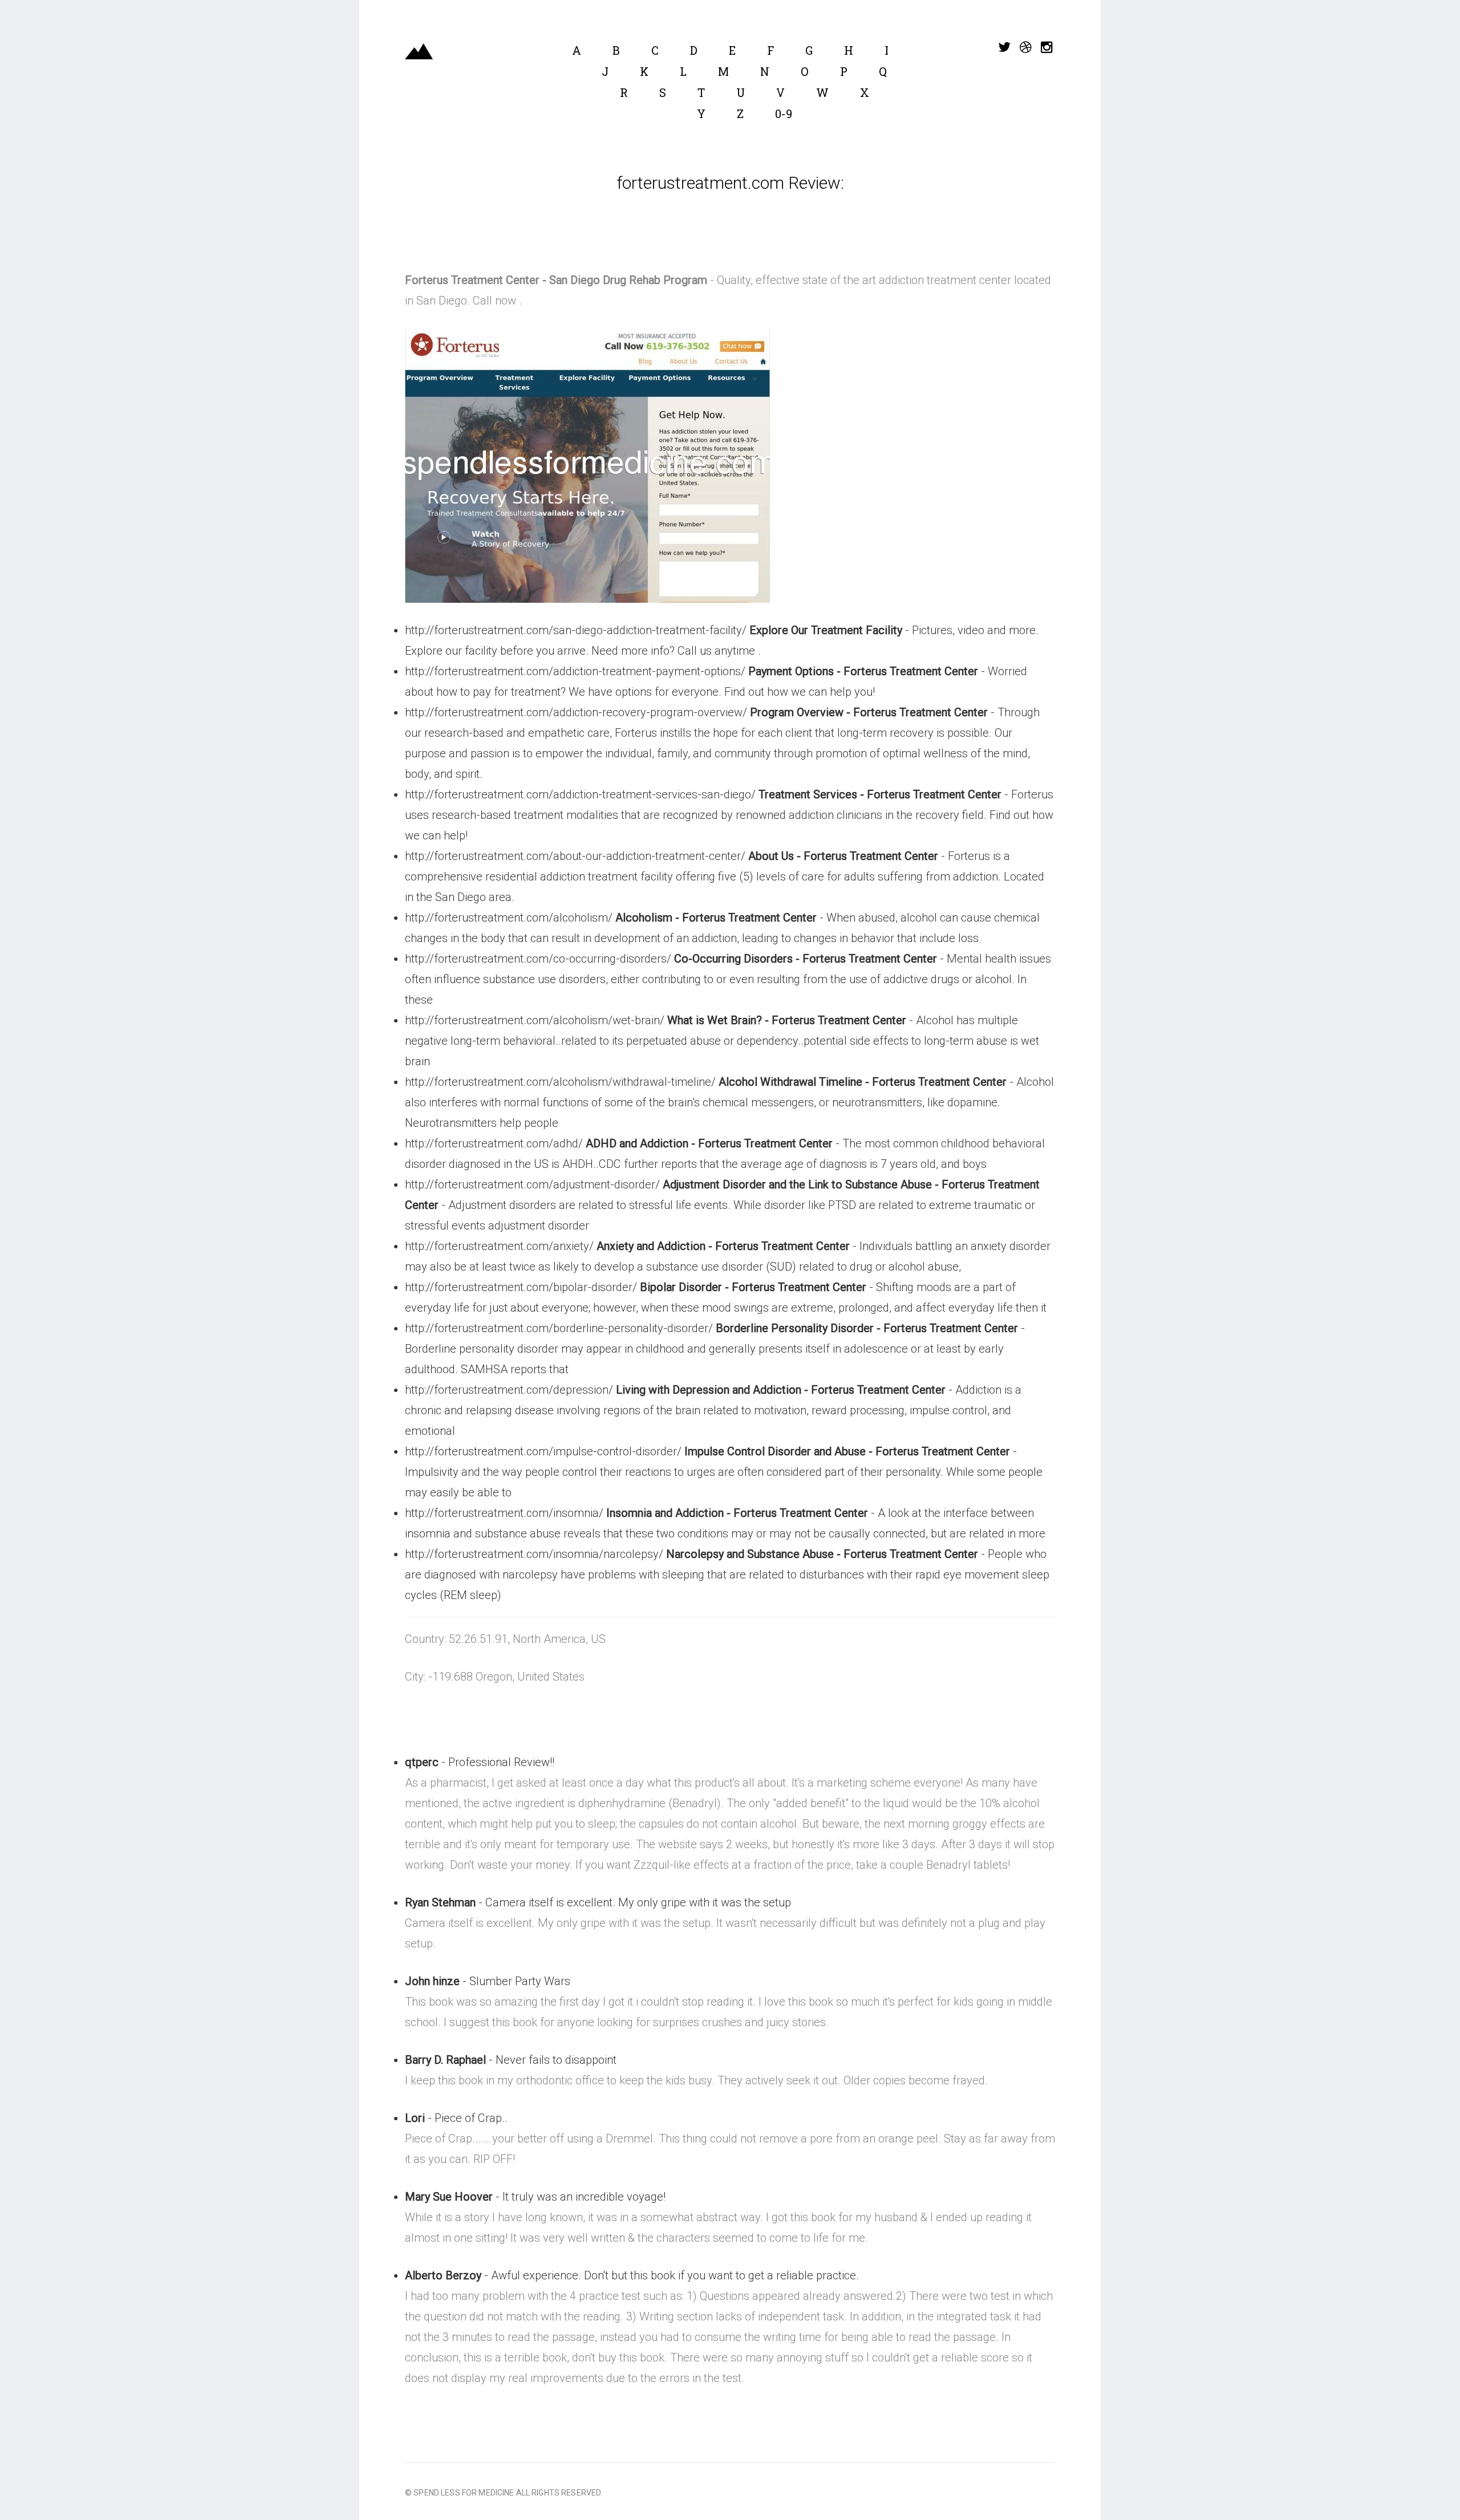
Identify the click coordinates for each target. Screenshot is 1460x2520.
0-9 (784, 113)
